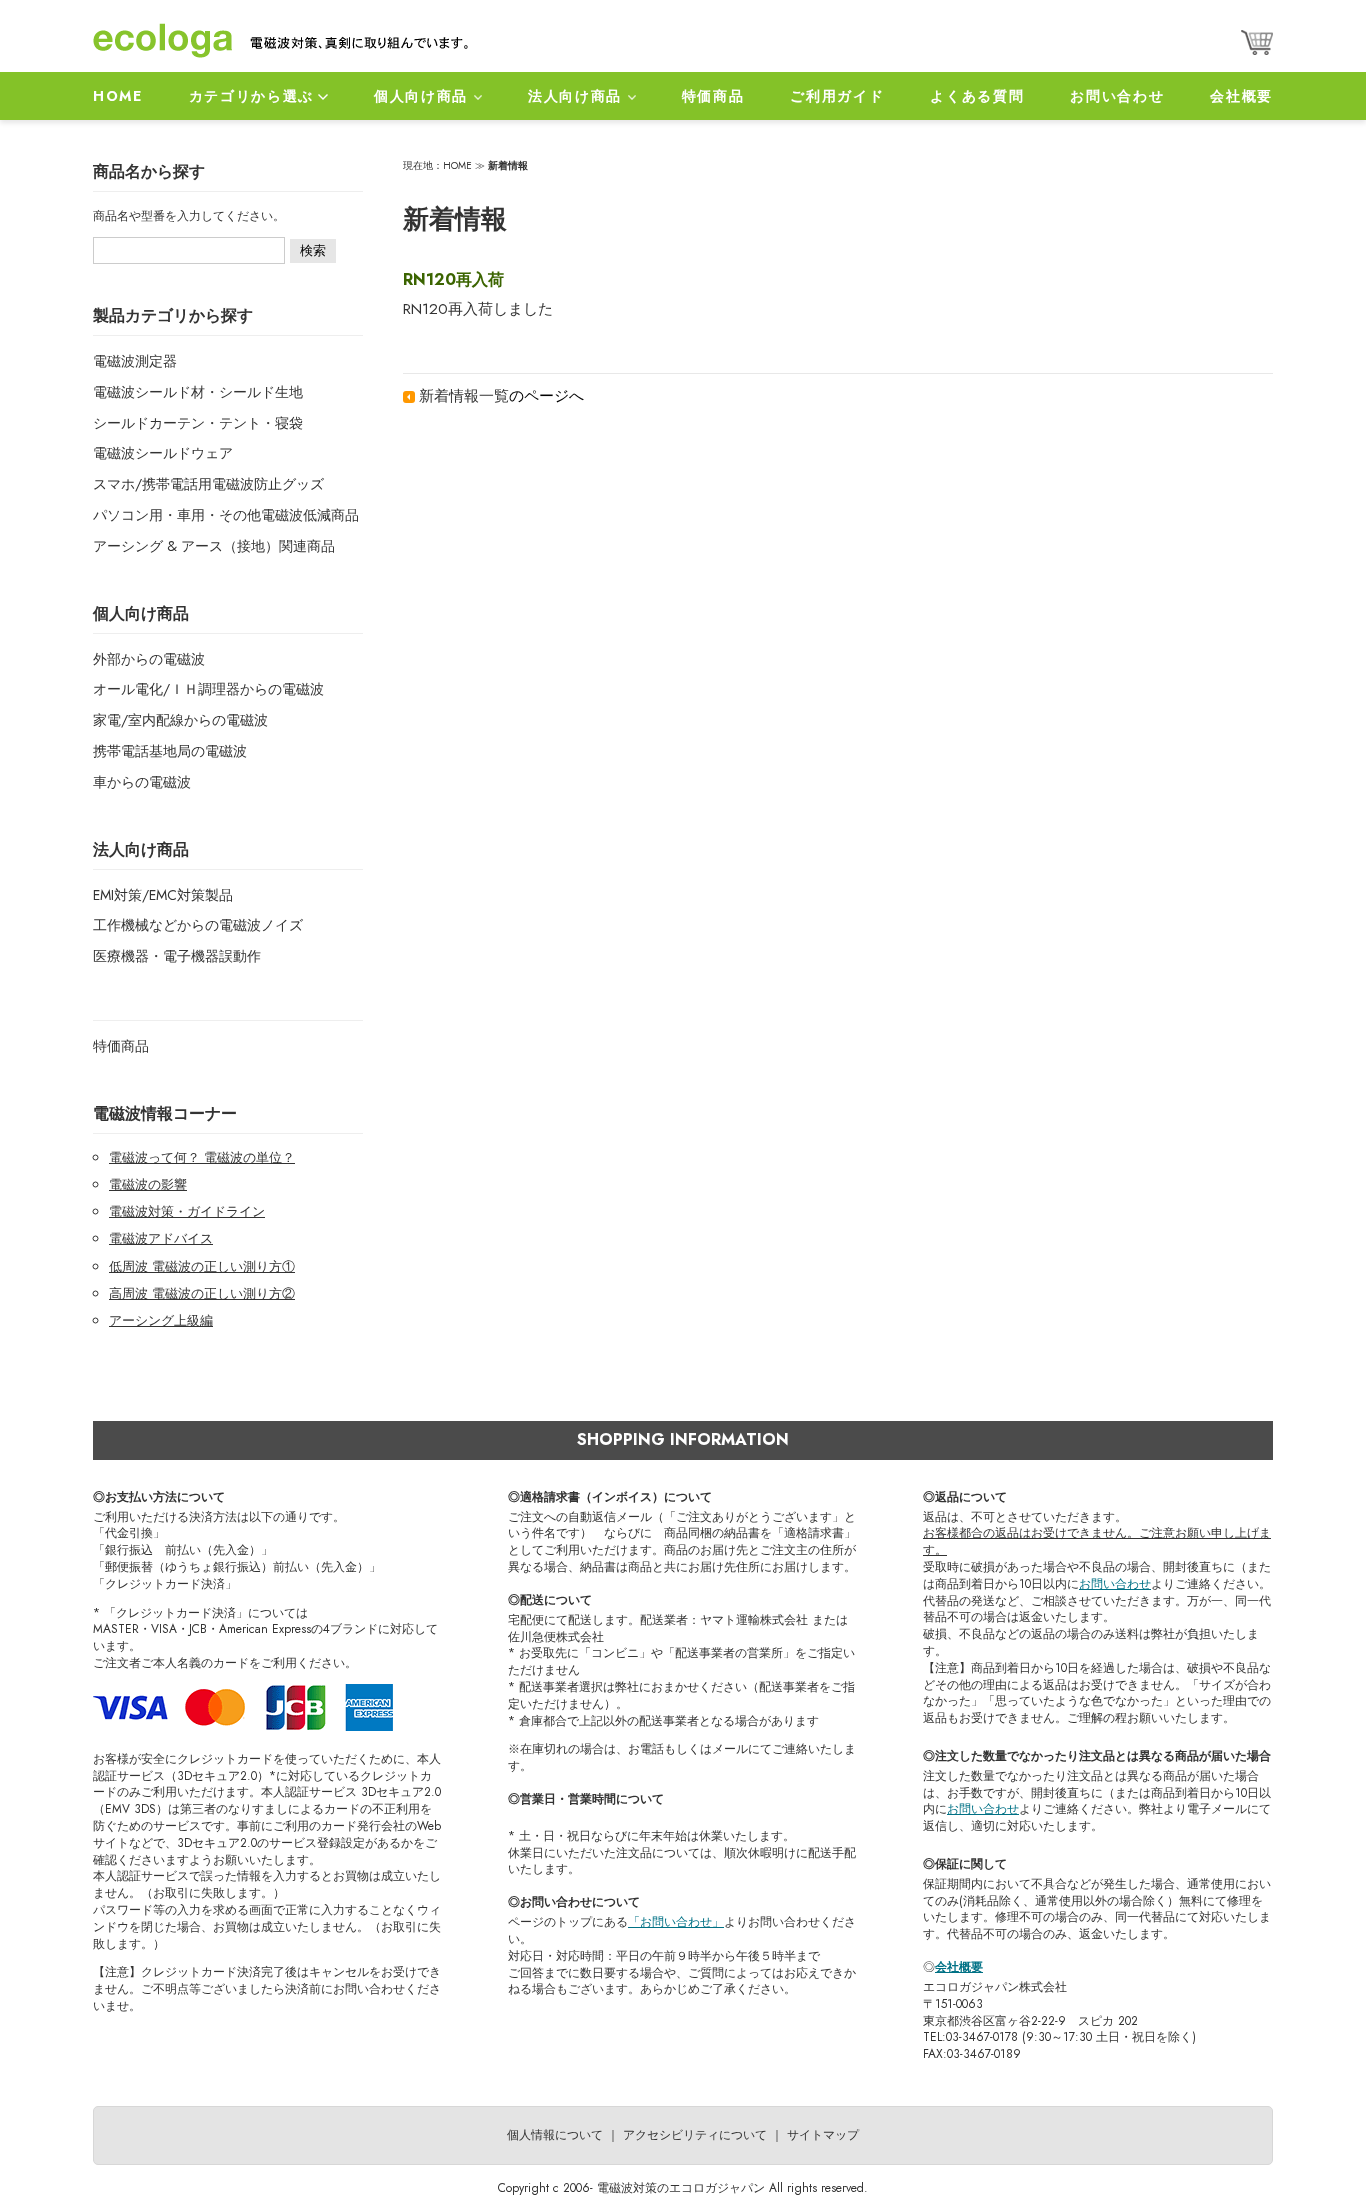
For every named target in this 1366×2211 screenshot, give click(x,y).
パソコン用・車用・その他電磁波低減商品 (226, 515)
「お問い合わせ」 (676, 1922)
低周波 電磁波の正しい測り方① (202, 1266)
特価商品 (713, 96)
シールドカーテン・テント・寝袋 (198, 423)
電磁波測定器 (135, 361)
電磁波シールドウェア (163, 453)
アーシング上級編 (161, 1320)
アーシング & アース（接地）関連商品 (214, 546)
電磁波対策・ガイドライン (187, 1211)
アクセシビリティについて (695, 2135)
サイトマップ (823, 2135)
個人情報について (555, 2135)
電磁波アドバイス (161, 1238)
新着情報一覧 (464, 396)
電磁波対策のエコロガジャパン (681, 2188)
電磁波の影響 (148, 1184)
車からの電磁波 (142, 782)
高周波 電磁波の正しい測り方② (202, 1293)
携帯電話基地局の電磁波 (170, 751)
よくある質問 (977, 96)
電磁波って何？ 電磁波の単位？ (202, 1157)
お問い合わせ (1117, 96)
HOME (118, 96)
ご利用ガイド (837, 96)
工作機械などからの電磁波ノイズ (198, 925)
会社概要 (1241, 96)
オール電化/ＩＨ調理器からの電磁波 (208, 689)
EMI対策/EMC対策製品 (163, 895)
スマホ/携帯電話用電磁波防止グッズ (208, 484)
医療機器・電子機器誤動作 (177, 956)
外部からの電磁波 (149, 659)
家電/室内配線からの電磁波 (180, 720)
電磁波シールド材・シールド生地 (198, 392)
